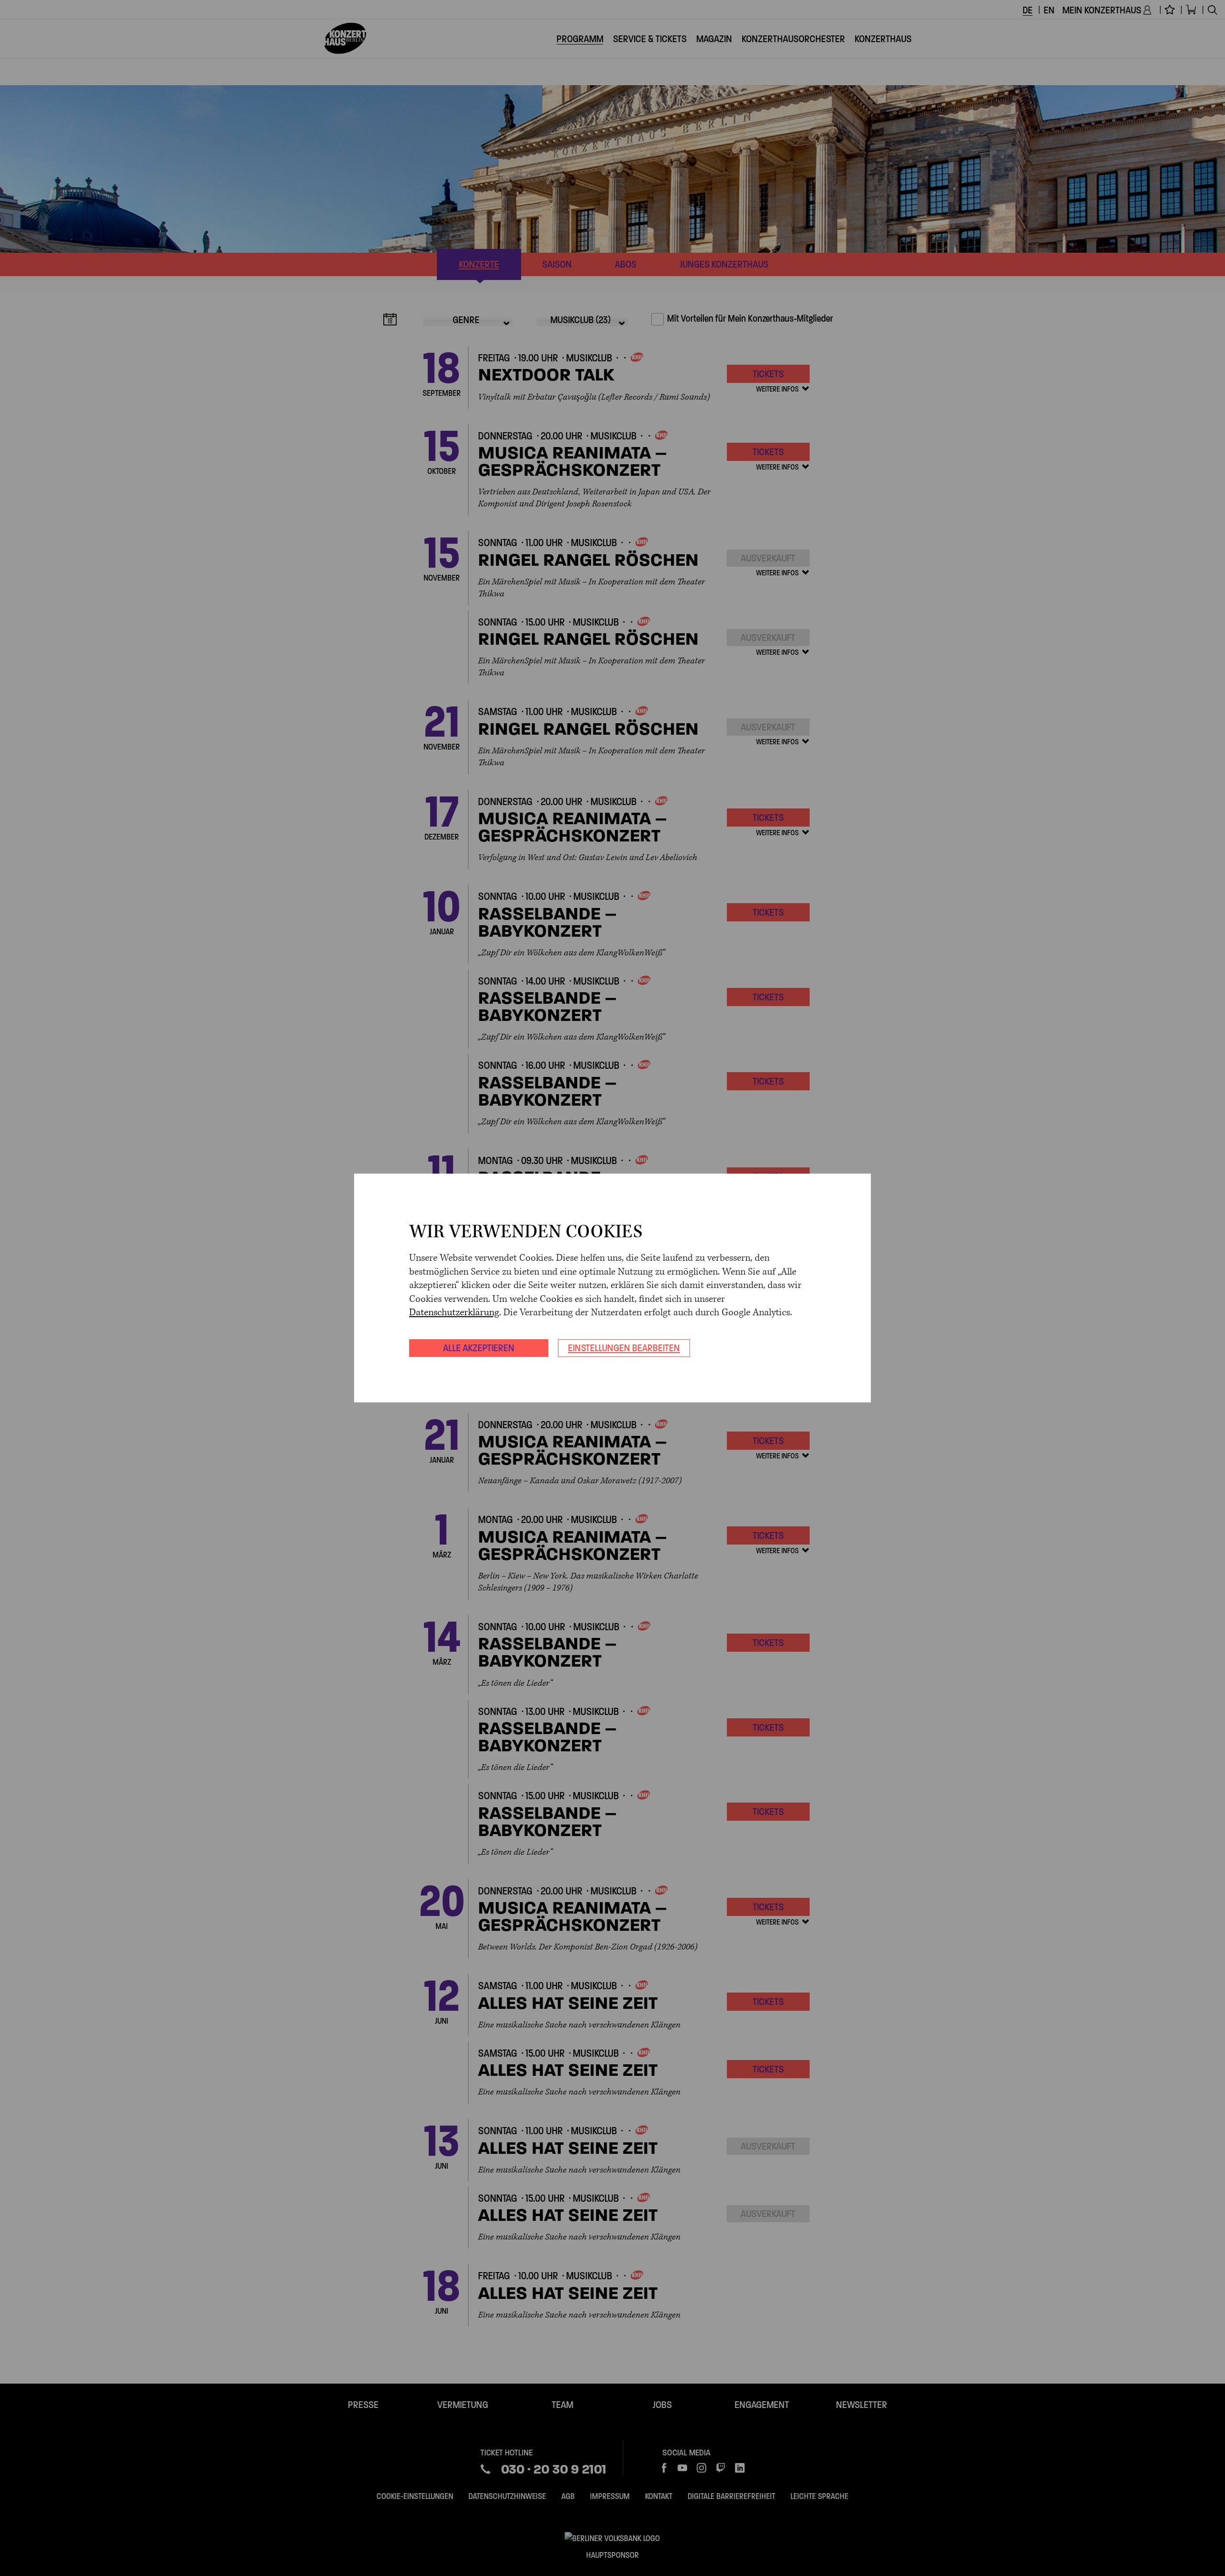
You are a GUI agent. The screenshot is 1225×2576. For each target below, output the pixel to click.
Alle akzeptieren (479, 1348)
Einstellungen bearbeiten (624, 1348)
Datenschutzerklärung (454, 1313)
